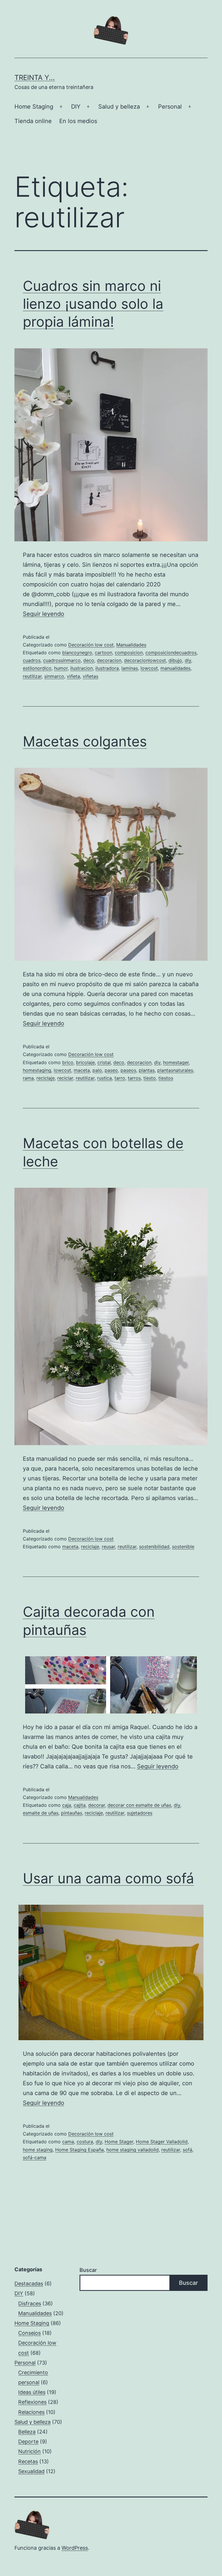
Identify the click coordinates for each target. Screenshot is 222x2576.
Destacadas (29, 2284)
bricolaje (85, 1062)
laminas (130, 668)
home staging (38, 2150)
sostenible (183, 1547)
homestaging (37, 1070)
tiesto (150, 1078)
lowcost (149, 668)
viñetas (90, 676)
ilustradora (107, 668)
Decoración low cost (91, 645)
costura (85, 2142)
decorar (97, 1805)
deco (89, 660)
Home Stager (119, 2142)
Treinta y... (35, 78)
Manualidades (131, 645)
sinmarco (54, 676)
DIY (76, 107)
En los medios (78, 121)
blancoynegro (77, 653)
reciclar (65, 1078)
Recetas (28, 2461)
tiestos (166, 1078)
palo (97, 1070)
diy (188, 660)
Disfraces (30, 2303)
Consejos (29, 2333)
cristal (104, 1062)
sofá (187, 2150)
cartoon (103, 653)
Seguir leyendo (44, 614)
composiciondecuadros (171, 653)
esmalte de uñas (41, 1813)
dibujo (175, 660)
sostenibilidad (154, 1547)
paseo (111, 1070)
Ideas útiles (32, 2392)
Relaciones (31, 2412)
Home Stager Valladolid (162, 2142)
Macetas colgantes (85, 741)
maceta (82, 1070)
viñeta (73, 676)
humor (61, 668)
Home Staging (34, 107)
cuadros (32, 660)
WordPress (75, 2548)
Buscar (88, 2270)
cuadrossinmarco (62, 660)
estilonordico (37, 668)
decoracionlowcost (145, 660)
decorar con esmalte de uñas (139, 1805)
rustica (104, 1078)
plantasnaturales (175, 1070)
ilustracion (82, 668)
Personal (170, 107)
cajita (80, 1805)
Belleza (27, 2432)
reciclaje (46, 1078)
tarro (120, 1078)
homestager (176, 1062)
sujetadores (140, 1813)
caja (67, 1805)
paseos (128, 1070)
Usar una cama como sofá (108, 1878)
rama (28, 1078)
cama (68, 2142)
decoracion (109, 660)
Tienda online (33, 121)
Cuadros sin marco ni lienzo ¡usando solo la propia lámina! (93, 304)
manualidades (175, 668)
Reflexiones (32, 2402)
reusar (108, 1547)
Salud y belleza (119, 107)
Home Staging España (79, 2150)
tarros (134, 1078)
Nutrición (29, 2451)
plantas (147, 1070)
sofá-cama (35, 2157)
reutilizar (32, 676)
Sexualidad (31, 2471)
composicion (129, 653)
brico (68, 1062)
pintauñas (72, 1813)
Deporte (28, 2442)
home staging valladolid (133, 2150)
